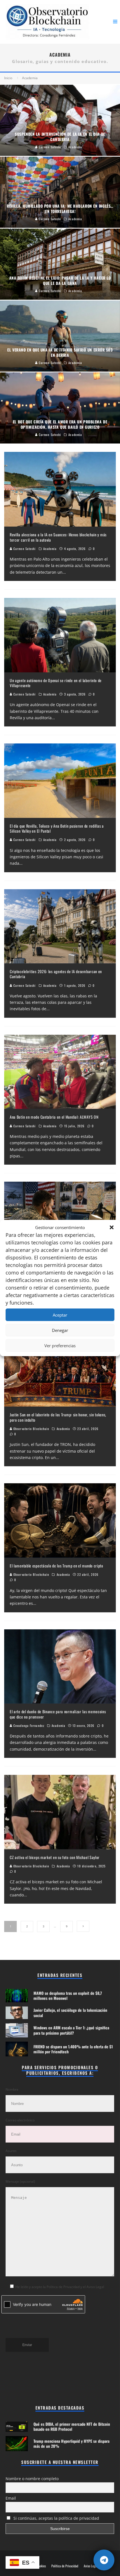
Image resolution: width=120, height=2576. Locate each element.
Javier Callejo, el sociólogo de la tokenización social (70, 2012)
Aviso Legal (91, 2566)
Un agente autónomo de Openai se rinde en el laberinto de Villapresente (56, 683)
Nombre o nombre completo (32, 2479)
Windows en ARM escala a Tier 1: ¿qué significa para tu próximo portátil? (71, 2030)
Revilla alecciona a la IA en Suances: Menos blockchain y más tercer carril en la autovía (58, 537)
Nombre (12, 2089)
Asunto (11, 2151)
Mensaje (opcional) (20, 2181)
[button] (112, 1227)
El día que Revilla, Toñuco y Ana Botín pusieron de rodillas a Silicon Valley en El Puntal (57, 828)
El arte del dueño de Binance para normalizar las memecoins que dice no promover (58, 1714)
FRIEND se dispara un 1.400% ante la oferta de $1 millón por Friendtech (73, 2049)
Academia (50, 549)
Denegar (60, 1330)
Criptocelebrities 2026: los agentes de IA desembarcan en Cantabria (56, 974)
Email (11, 2498)
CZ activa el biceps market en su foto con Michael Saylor (55, 1857)
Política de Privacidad (65, 2566)
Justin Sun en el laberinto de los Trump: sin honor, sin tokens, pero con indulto (58, 1417)
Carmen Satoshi (24, 549)
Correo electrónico (20, 2120)
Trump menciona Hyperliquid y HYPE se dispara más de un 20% (71, 2443)
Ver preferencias (60, 1346)
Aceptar (60, 1315)
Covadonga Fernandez (28, 1726)
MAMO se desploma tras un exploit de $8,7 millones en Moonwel (68, 1995)
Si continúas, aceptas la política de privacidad (56, 2518)
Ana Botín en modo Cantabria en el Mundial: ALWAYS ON (54, 1117)
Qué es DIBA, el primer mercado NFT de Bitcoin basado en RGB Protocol (72, 2426)
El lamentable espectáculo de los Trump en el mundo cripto (57, 1566)
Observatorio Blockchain (31, 1429)
